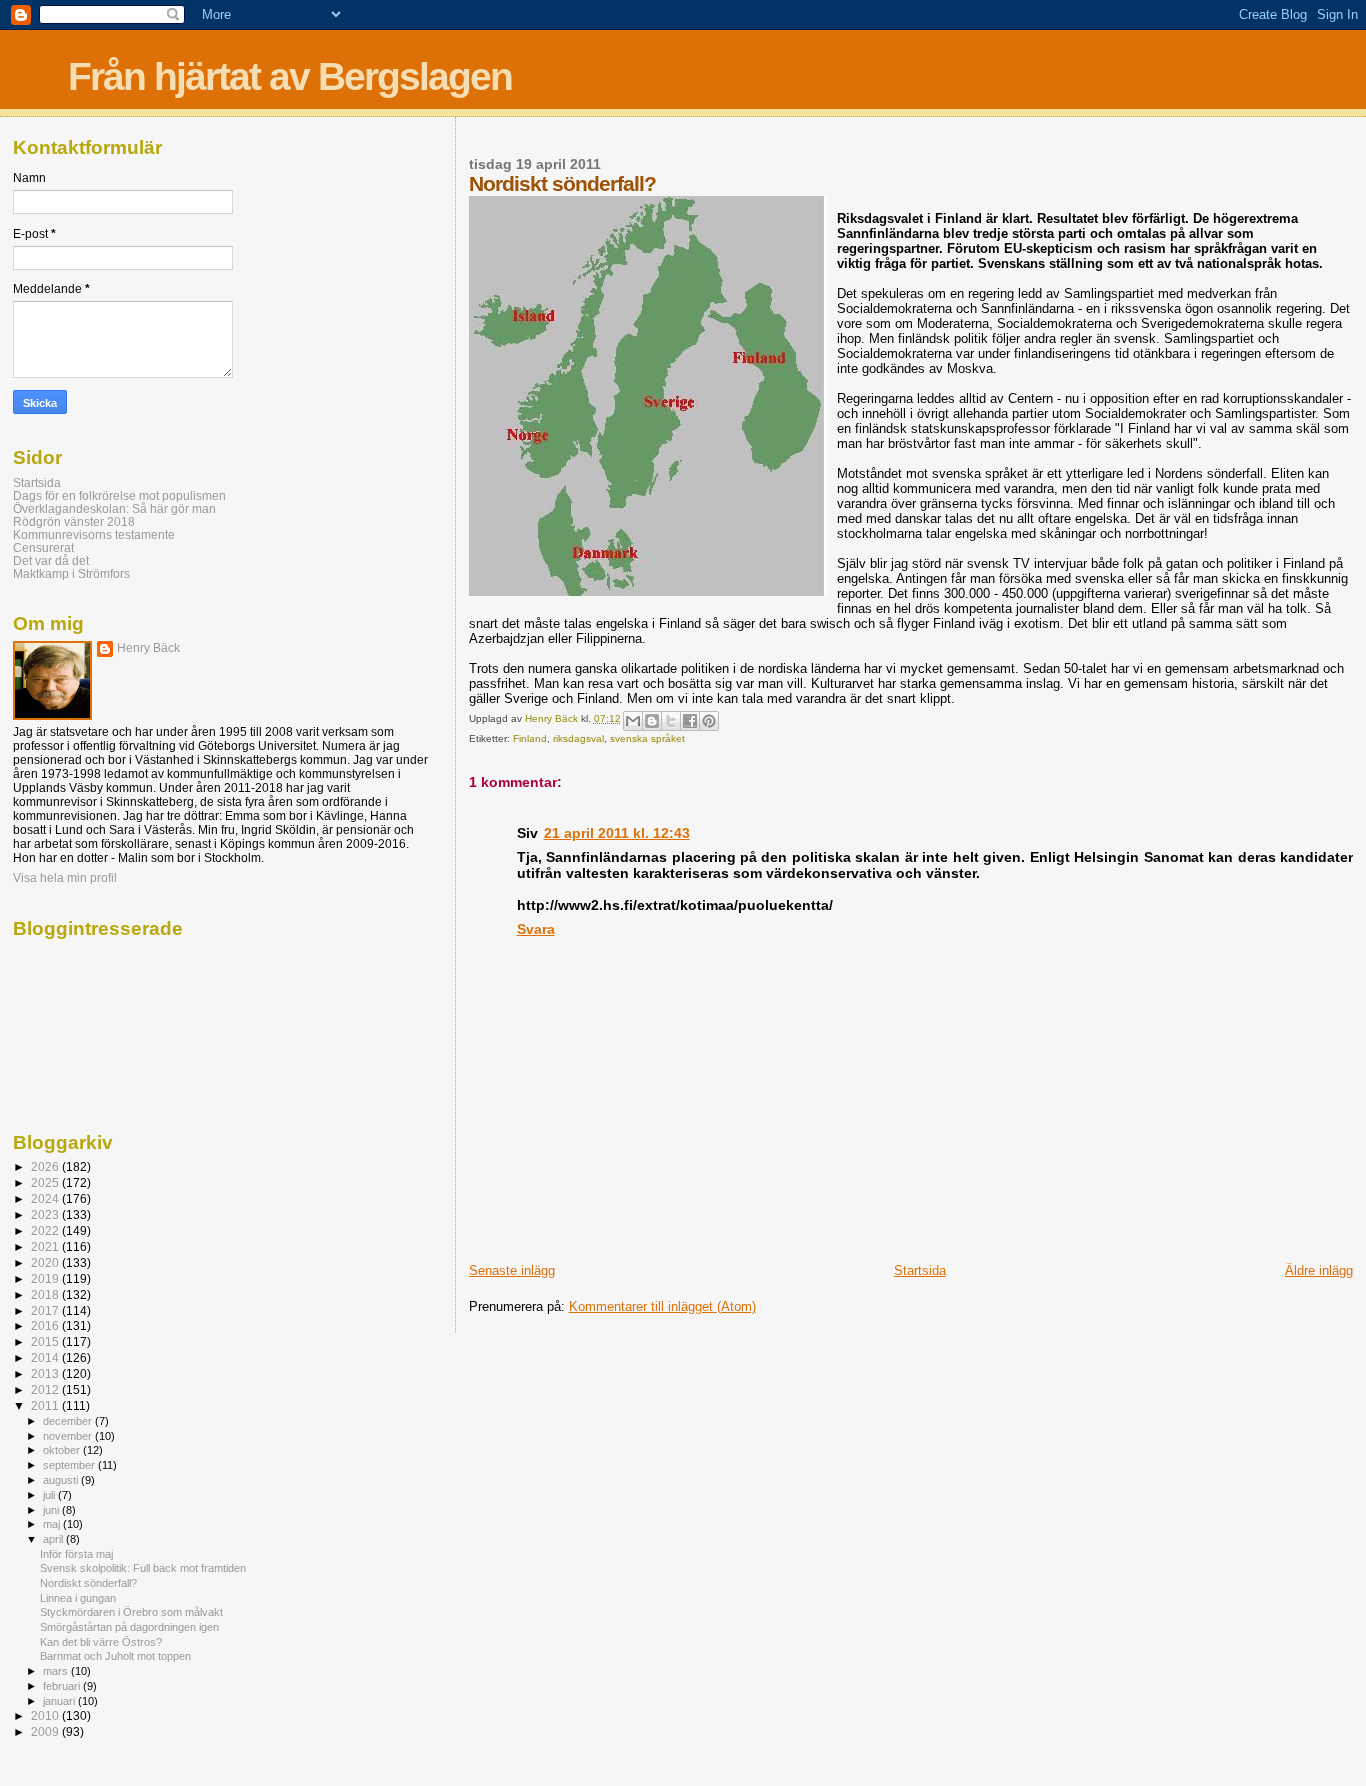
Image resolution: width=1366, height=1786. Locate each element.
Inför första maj (76, 1554)
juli (50, 1495)
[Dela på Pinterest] (709, 721)
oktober (63, 1450)
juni (52, 1510)
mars (57, 1671)
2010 (46, 1715)
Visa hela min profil (65, 878)
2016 (46, 1325)
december (69, 1421)
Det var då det (51, 560)
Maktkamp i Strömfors (71, 573)
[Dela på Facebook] (690, 721)
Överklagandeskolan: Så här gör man (114, 508)
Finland (530, 738)
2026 (46, 1166)
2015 (46, 1341)
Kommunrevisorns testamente (94, 534)
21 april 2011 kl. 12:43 (617, 833)
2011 (46, 1405)
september (70, 1465)
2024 (46, 1198)
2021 (46, 1246)
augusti (62, 1480)
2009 (46, 1731)
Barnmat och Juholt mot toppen (115, 1656)
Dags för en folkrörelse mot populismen (119, 495)
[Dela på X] (671, 721)
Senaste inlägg (512, 1270)
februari (63, 1686)
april (54, 1539)
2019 (46, 1278)
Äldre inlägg (1319, 1270)
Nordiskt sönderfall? (88, 1583)
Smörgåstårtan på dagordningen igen (129, 1627)
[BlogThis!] (652, 721)
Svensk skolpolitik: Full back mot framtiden (143, 1568)
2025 (46, 1182)
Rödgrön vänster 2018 (74, 521)
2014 (46, 1357)
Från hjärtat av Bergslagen (290, 76)
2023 (46, 1214)
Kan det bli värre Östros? (101, 1642)
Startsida (920, 1270)
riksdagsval (578, 738)
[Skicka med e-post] (633, 721)
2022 (46, 1230)
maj (53, 1524)
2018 (46, 1294)
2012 (46, 1389)
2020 (46, 1262)
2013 (46, 1373)
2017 (46, 1310)
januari (60, 1701)
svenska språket (647, 738)
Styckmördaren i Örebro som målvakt (131, 1612)
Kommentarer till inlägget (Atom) (662, 1306)
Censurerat (43, 547)
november (69, 1436)
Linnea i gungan (78, 1598)
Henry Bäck (148, 648)
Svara (536, 929)
